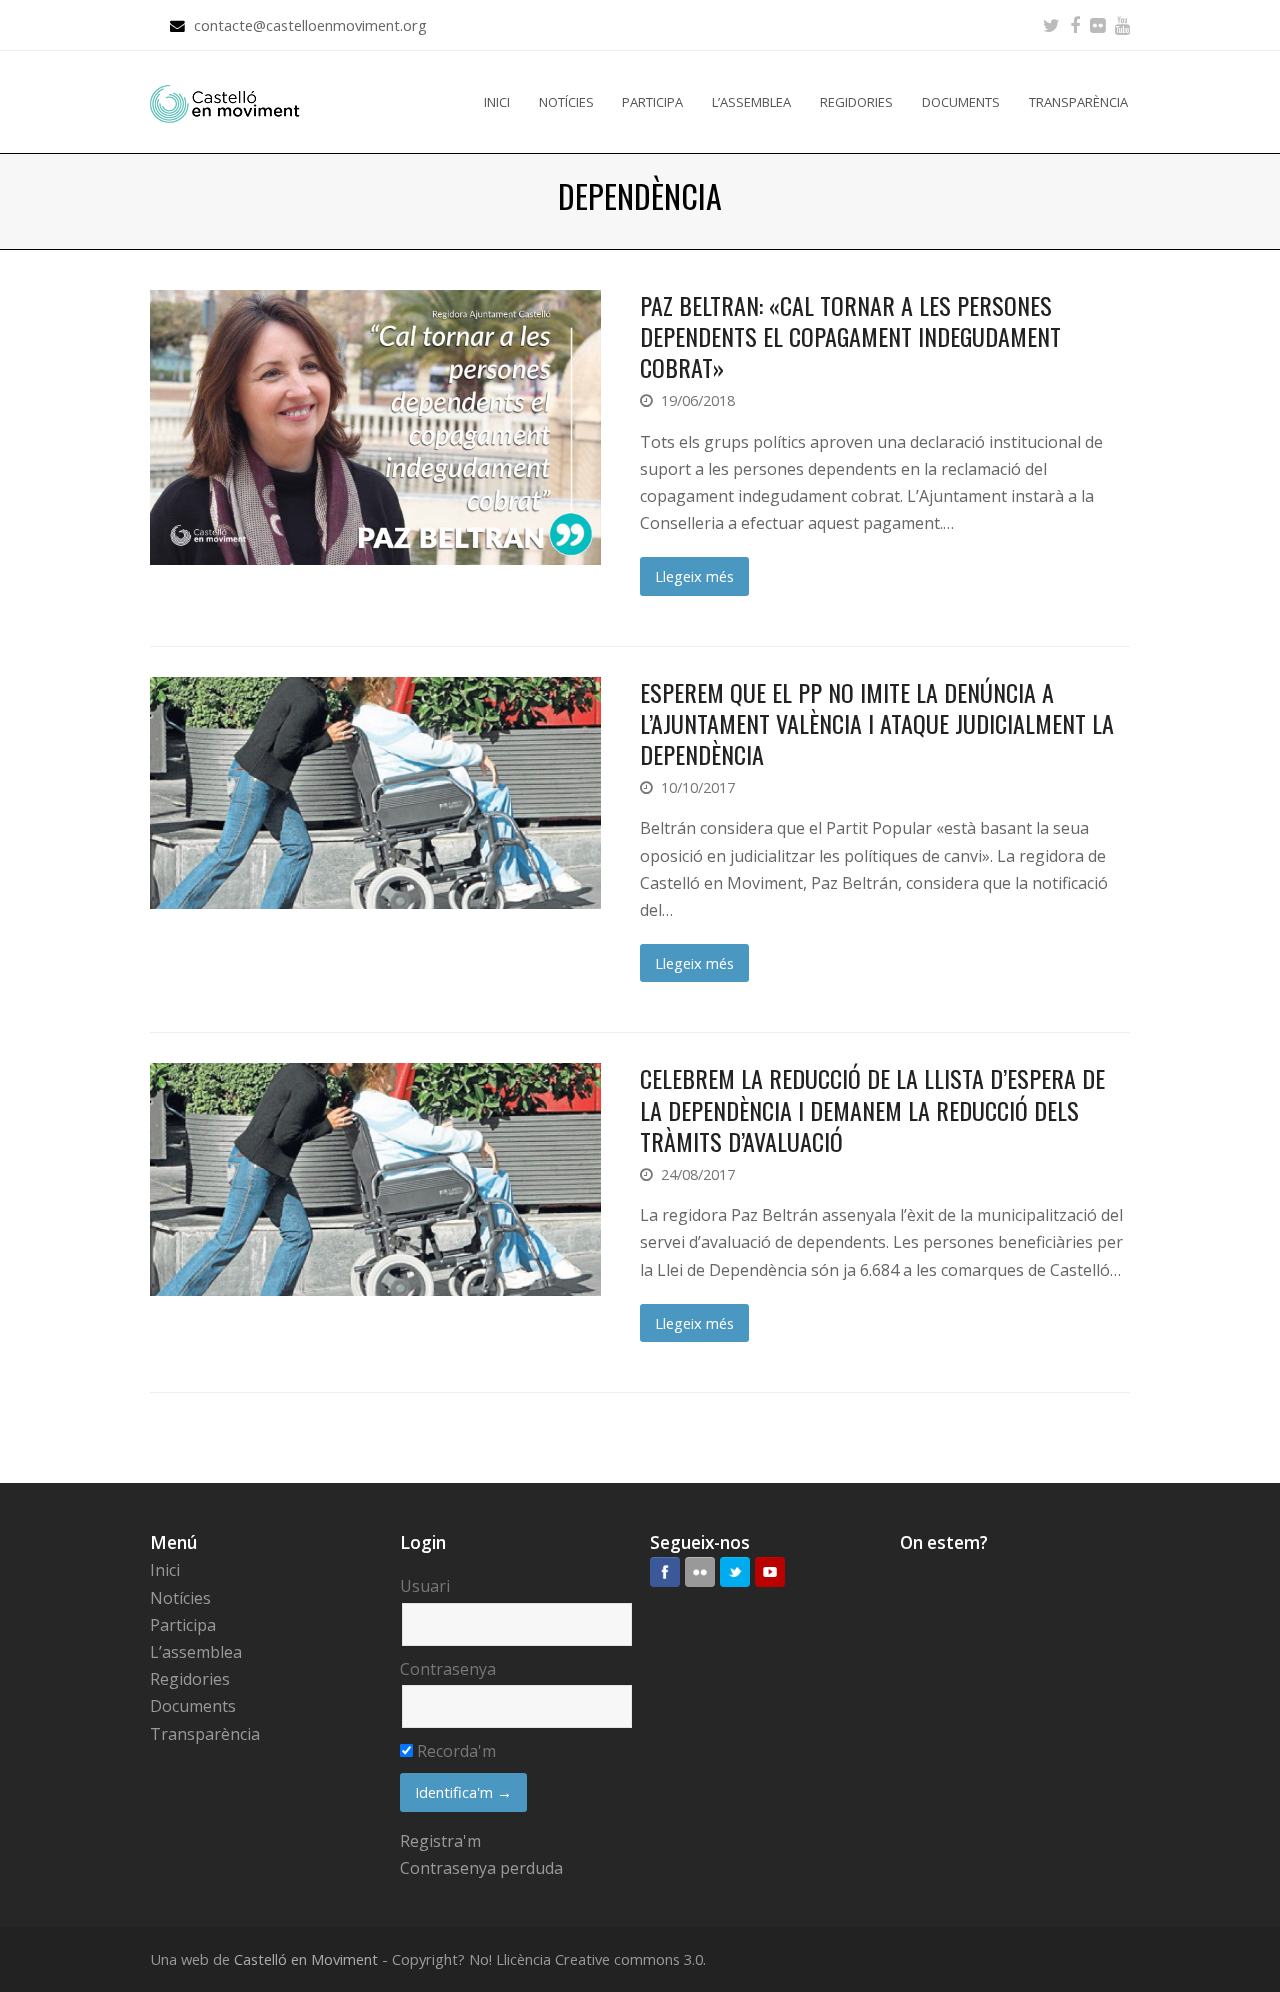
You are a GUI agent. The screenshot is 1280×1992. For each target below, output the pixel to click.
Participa (183, 1625)
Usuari (425, 1586)
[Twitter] (1051, 25)
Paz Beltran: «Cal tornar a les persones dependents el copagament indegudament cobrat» (850, 336)
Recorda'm (454, 1751)
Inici (165, 1570)
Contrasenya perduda (481, 1868)
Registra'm (440, 1841)
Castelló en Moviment (306, 1959)
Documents (193, 1706)
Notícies (180, 1598)
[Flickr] (1097, 25)
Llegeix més (694, 576)
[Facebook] (1075, 25)
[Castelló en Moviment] (225, 102)
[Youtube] (1122, 25)
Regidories (190, 1679)
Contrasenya (448, 1669)
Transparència (205, 1734)
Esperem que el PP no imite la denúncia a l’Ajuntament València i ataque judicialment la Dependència (877, 723)
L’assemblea (196, 1652)
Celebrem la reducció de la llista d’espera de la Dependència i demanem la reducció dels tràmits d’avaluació (872, 1109)
